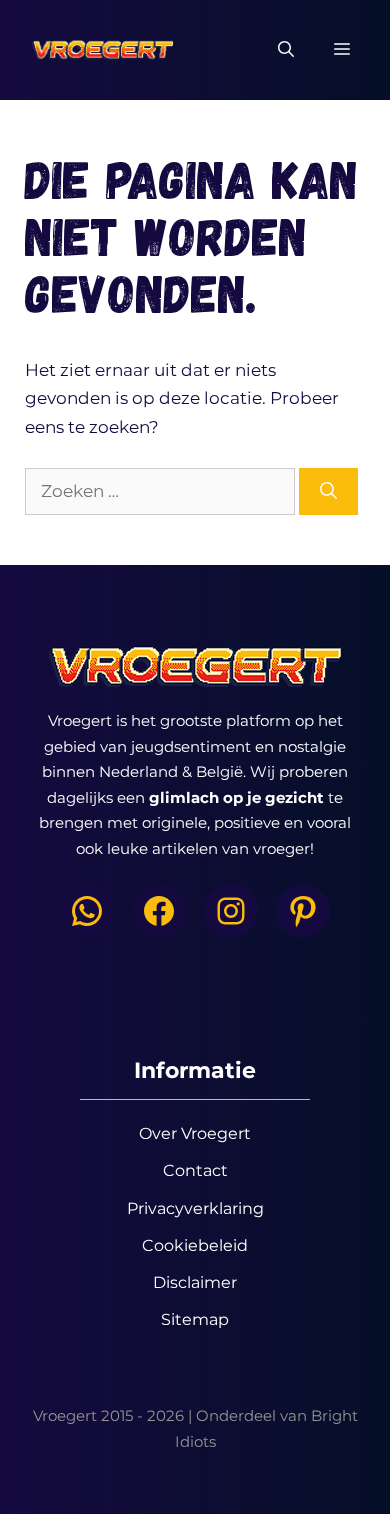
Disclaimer (195, 1282)
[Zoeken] (328, 492)
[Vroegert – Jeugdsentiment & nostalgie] (102, 50)
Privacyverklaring (195, 1208)
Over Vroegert (195, 1133)
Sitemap (195, 1319)
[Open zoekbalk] (286, 50)
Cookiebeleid (195, 1245)
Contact (195, 1170)
